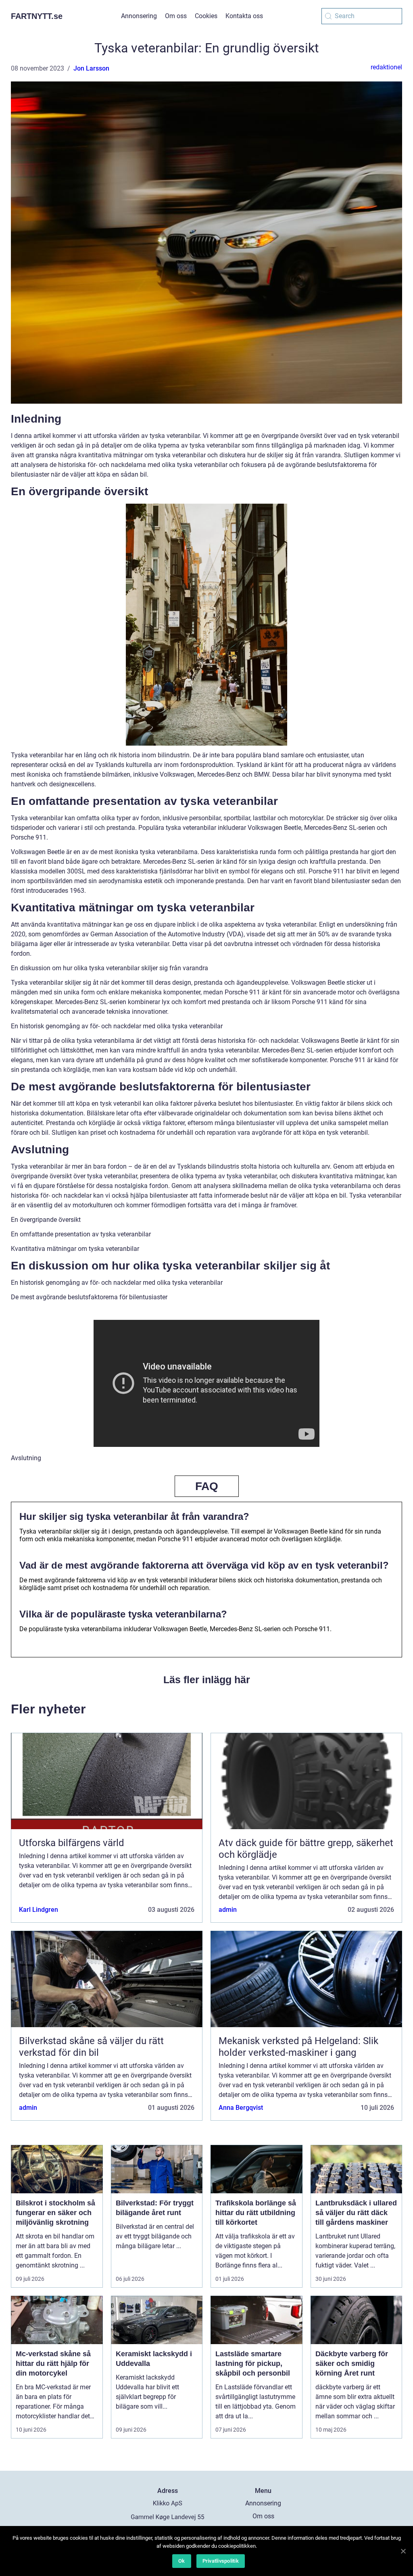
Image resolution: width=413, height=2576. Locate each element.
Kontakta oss (244, 16)
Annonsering (139, 16)
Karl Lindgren (39, 1910)
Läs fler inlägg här (207, 1680)
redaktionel (386, 67)
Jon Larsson (91, 68)
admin (228, 1910)
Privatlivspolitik (221, 2561)
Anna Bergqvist (241, 2108)
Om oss (176, 16)
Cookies (206, 16)
